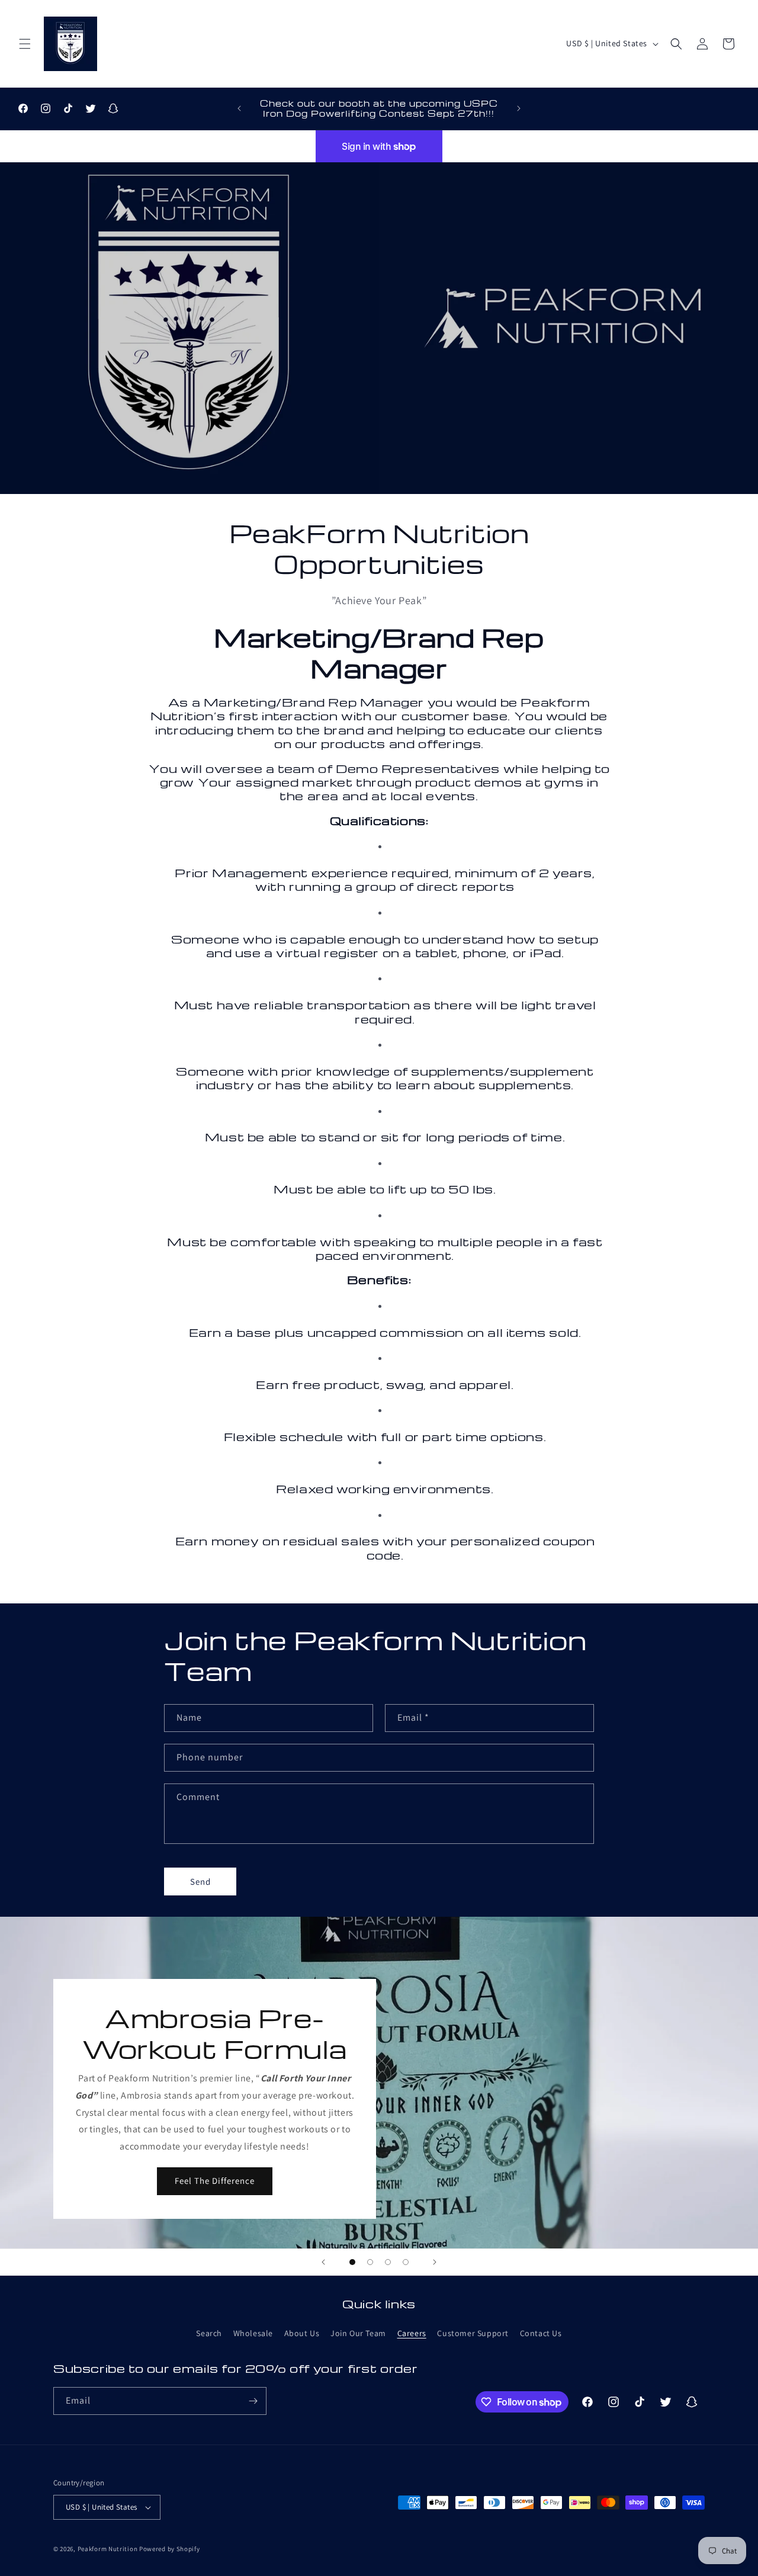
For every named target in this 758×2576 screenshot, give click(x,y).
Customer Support (473, 2333)
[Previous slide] (323, 2262)
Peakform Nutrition (108, 2549)
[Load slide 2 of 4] (370, 2262)
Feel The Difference (215, 2181)
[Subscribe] (253, 2401)
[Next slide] (435, 2262)
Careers (412, 2333)
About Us (302, 2333)
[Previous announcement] (239, 108)
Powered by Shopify (170, 2549)
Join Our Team (358, 2333)
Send (200, 1882)
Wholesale (253, 2333)
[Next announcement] (519, 108)
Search (209, 2333)
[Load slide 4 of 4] (406, 2262)
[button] (25, 44)
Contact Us (541, 2333)
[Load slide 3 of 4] (388, 2262)
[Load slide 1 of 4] (352, 2262)
